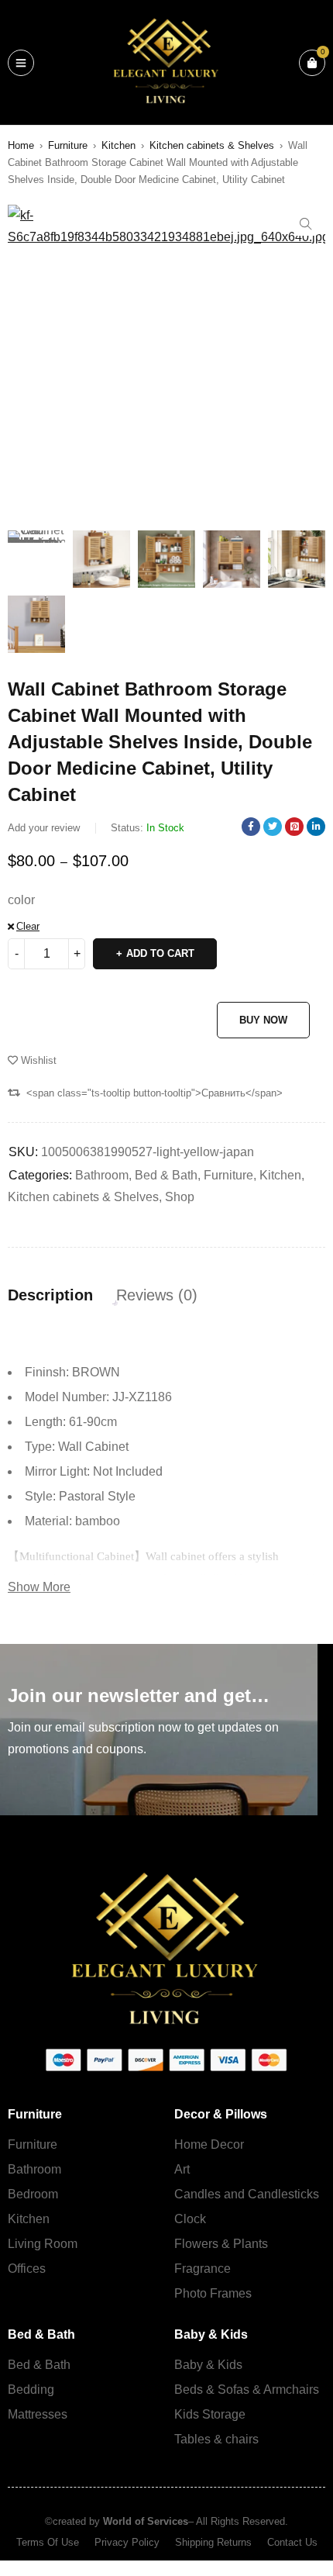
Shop (180, 1197)
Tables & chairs (216, 2439)
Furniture (68, 145)
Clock (190, 2219)
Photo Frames (213, 2293)
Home (21, 145)
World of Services (146, 2521)
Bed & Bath (166, 1175)
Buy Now (263, 1020)
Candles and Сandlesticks (247, 2194)
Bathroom (102, 1175)
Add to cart (160, 953)
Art (182, 2169)
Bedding (31, 2390)
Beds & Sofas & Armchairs (247, 2390)
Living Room (43, 2244)
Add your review (44, 828)
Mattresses (38, 2414)
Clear (28, 926)
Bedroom (33, 2194)
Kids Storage (210, 2414)
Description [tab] (50, 1295)
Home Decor (209, 2144)
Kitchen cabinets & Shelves (212, 145)
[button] (306, 224)
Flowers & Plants (221, 2244)
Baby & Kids (208, 2365)
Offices (27, 2269)
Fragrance (203, 2269)
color (21, 900)
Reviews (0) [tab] (157, 1295)
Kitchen (118, 145)
